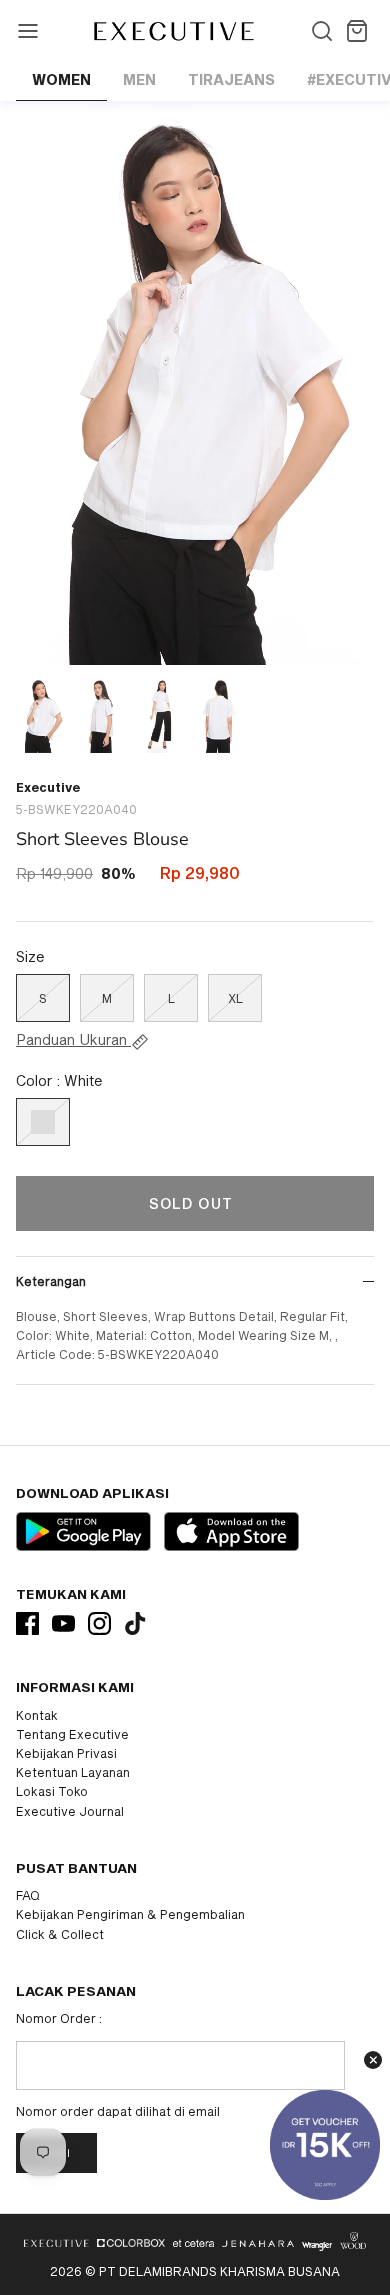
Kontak (37, 1715)
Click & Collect (60, 1934)
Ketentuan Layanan (73, 1772)
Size (30, 956)
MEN (139, 79)
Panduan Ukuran (73, 1040)
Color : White (59, 1080)
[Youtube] (63, 1623)
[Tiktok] (135, 1623)
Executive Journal (70, 1811)
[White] (43, 1122)
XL (235, 998)
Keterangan (51, 1281)
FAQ (28, 1895)
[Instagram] (99, 1623)
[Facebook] (27, 1623)
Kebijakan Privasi (66, 1753)
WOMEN (61, 79)
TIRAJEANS (231, 79)
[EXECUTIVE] (172, 31)
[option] (195, 383)
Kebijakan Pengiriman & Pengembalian (130, 1914)
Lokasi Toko (52, 1791)
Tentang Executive (72, 1734)
